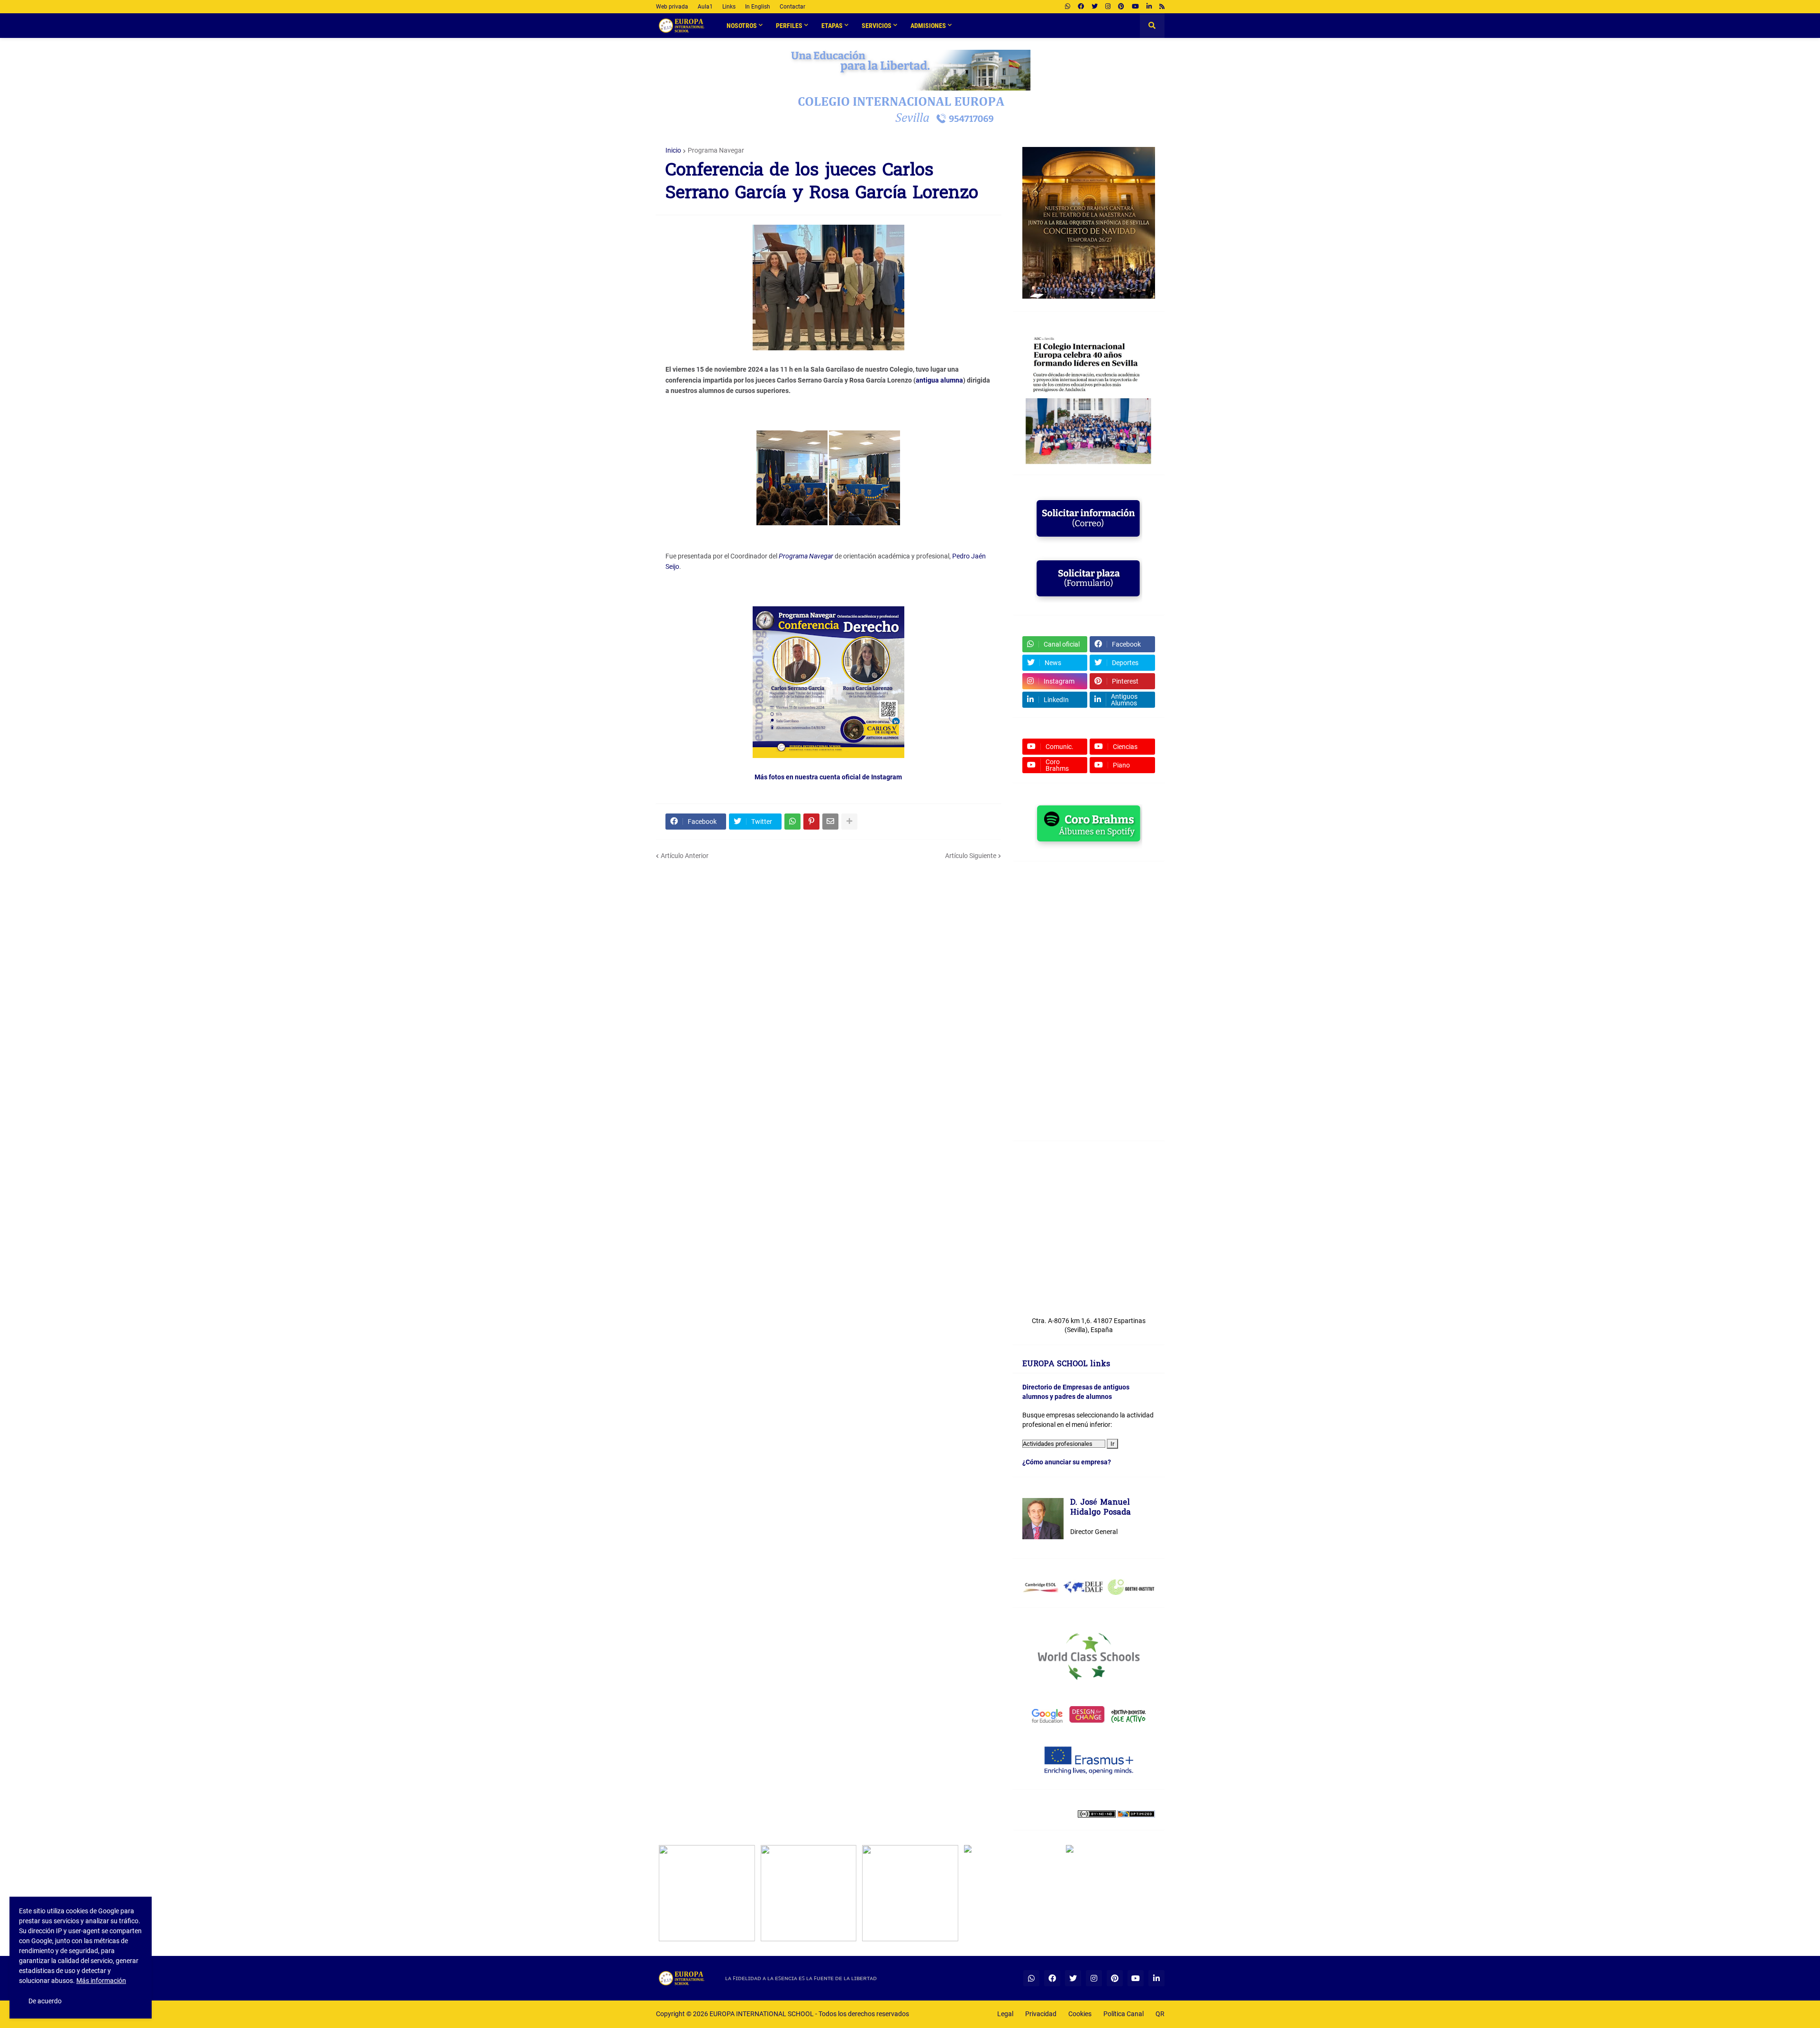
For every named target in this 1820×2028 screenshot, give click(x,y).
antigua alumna (939, 380)
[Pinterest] (811, 822)
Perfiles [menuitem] (789, 26)
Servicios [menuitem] (877, 26)
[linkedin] (1149, 7)
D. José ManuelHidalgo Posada (1101, 1508)
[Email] (830, 822)
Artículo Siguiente (971, 856)
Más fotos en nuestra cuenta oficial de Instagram (828, 777)
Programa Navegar (716, 150)
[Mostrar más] (849, 822)
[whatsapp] (1068, 7)
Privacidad (1041, 2014)
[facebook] (1081, 7)
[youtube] (1135, 7)
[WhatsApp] (792, 822)
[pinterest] (1121, 7)
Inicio (673, 150)
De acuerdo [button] (45, 2001)
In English (758, 7)
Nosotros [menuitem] (742, 26)
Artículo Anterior (685, 856)
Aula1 (705, 7)
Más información (101, 1981)
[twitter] (1095, 7)
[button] (1152, 26)
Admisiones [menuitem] (928, 26)
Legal (1005, 2014)
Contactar (792, 7)
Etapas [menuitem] (832, 26)
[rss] (1162, 7)
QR (1160, 2014)
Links (729, 7)
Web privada (672, 7)
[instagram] (1108, 7)
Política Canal (1124, 2014)
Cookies (1080, 2014)
